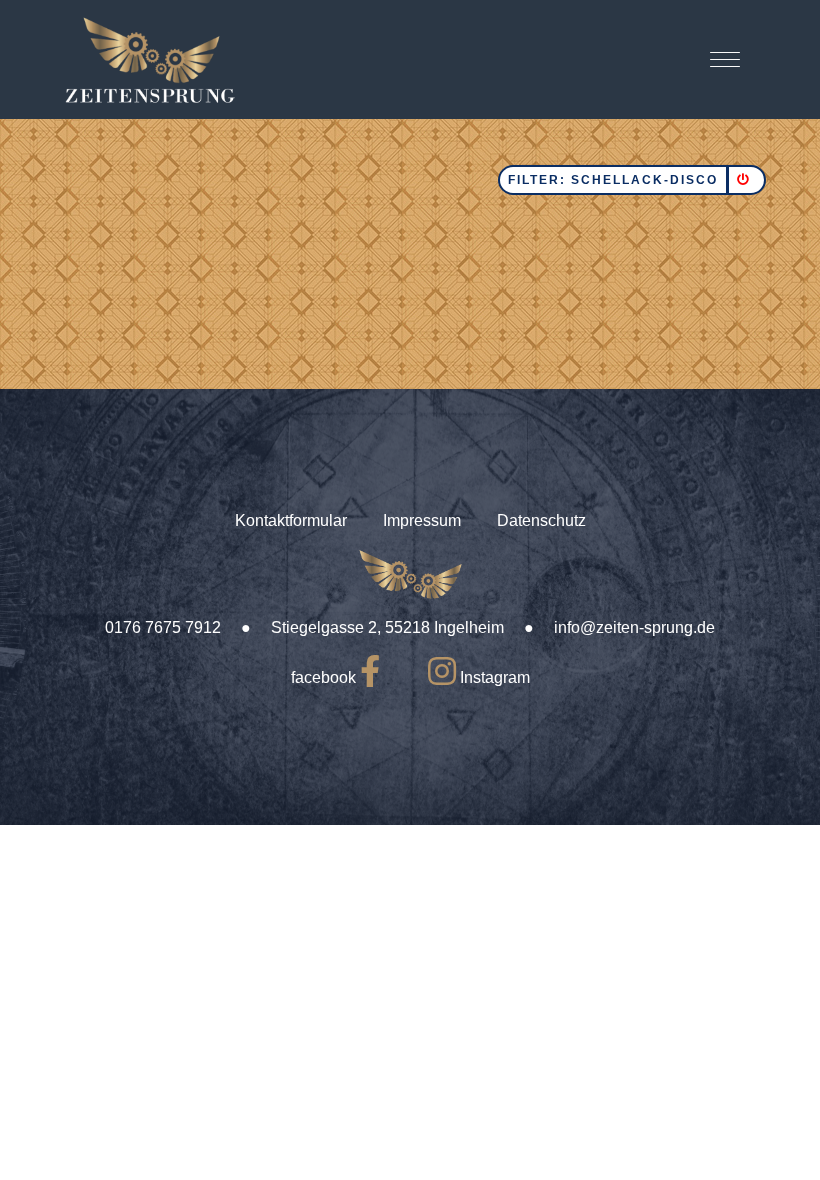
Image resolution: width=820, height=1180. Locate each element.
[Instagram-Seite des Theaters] (442, 677)
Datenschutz (541, 520)
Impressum (422, 520)
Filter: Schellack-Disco (613, 180)
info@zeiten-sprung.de (634, 627)
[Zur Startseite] (150, 59)
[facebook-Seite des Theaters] (370, 677)
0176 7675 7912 (163, 627)
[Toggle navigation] (725, 59)
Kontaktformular (291, 520)
